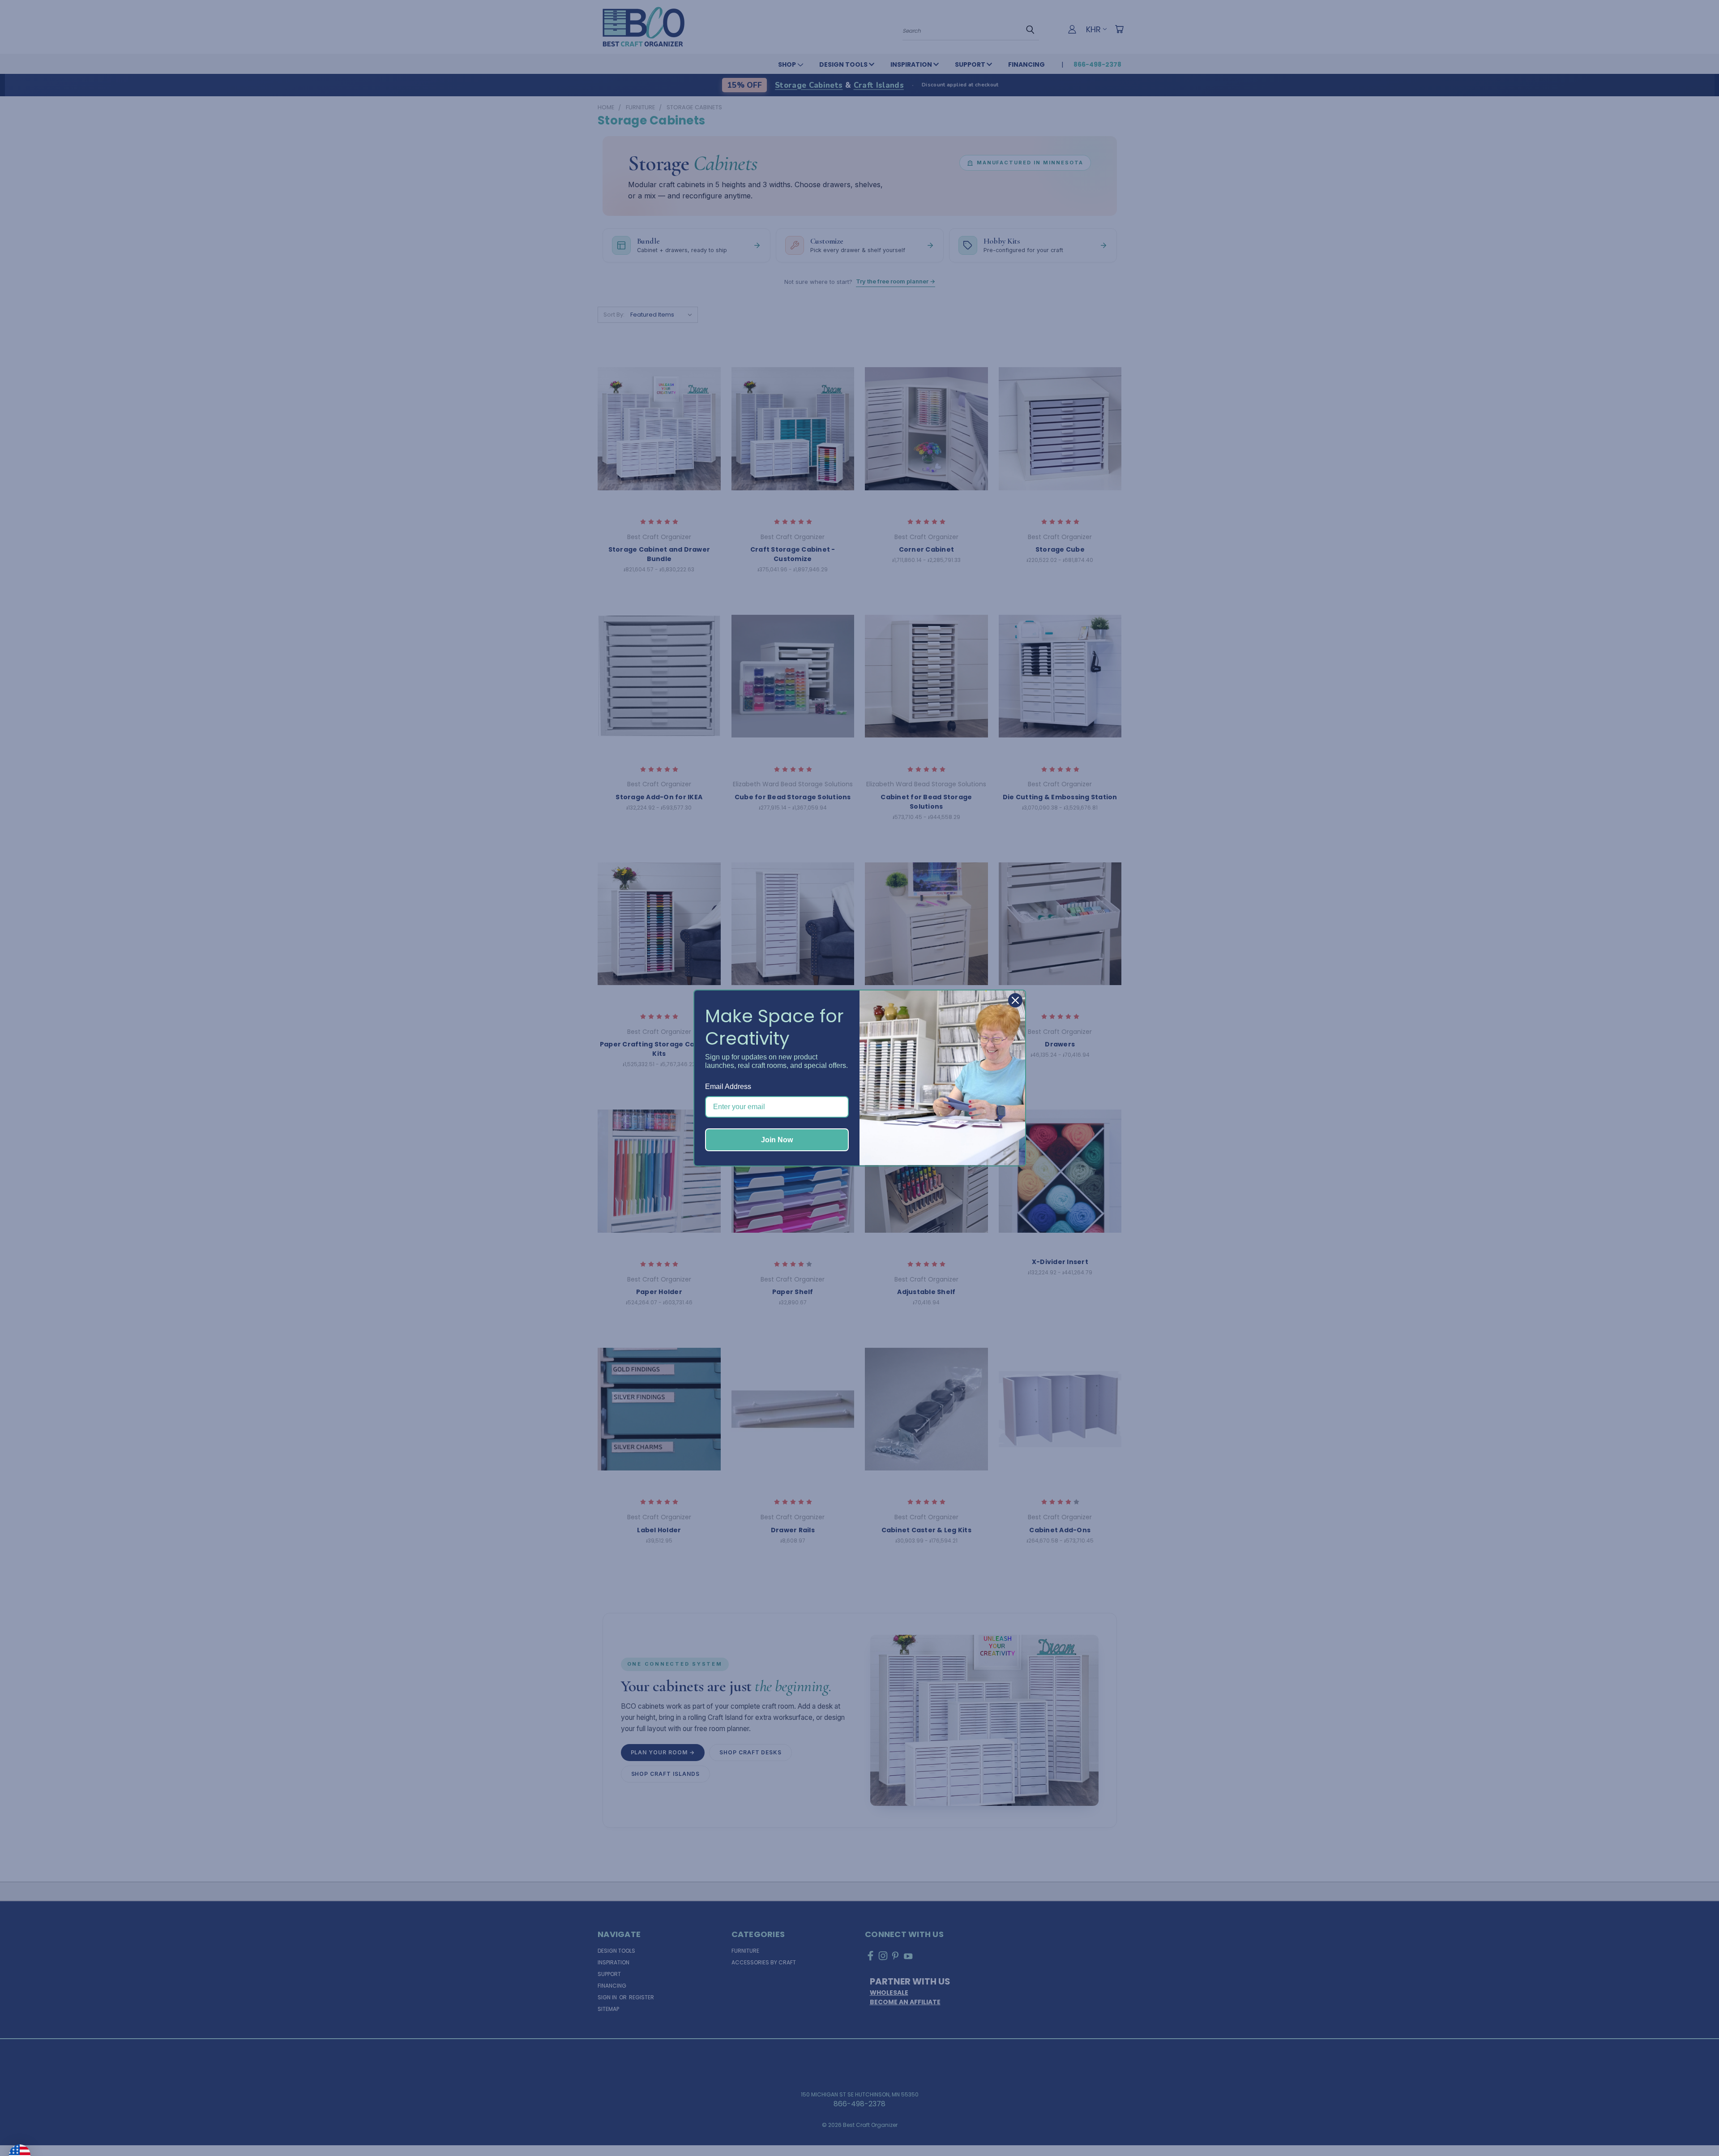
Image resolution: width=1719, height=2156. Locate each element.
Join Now (777, 1140)
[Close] (1015, 1000)
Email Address (728, 1087)
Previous (1694, 2128)
